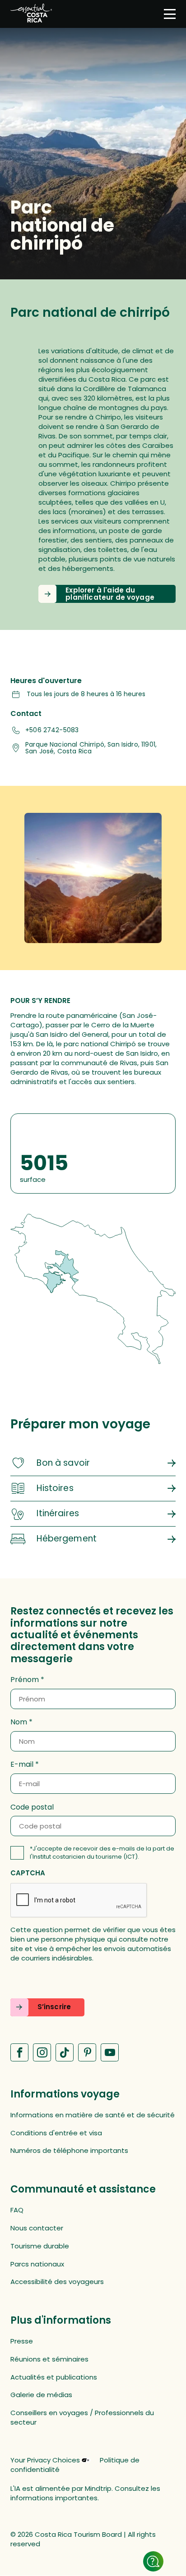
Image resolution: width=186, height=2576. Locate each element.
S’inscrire (54, 2007)
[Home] (31, 14)
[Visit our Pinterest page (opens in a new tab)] (87, 2052)
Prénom (25, 1680)
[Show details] (153, 2561)
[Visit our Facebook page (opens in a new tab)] (19, 2052)
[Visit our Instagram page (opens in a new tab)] (42, 2052)
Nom (19, 1722)
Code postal (32, 1807)
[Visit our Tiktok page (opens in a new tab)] (65, 2052)
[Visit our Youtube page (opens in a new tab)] (110, 2052)
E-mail (22, 1764)
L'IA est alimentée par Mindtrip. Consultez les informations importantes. (85, 2493)
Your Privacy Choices (45, 2460)
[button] (107, 594)
